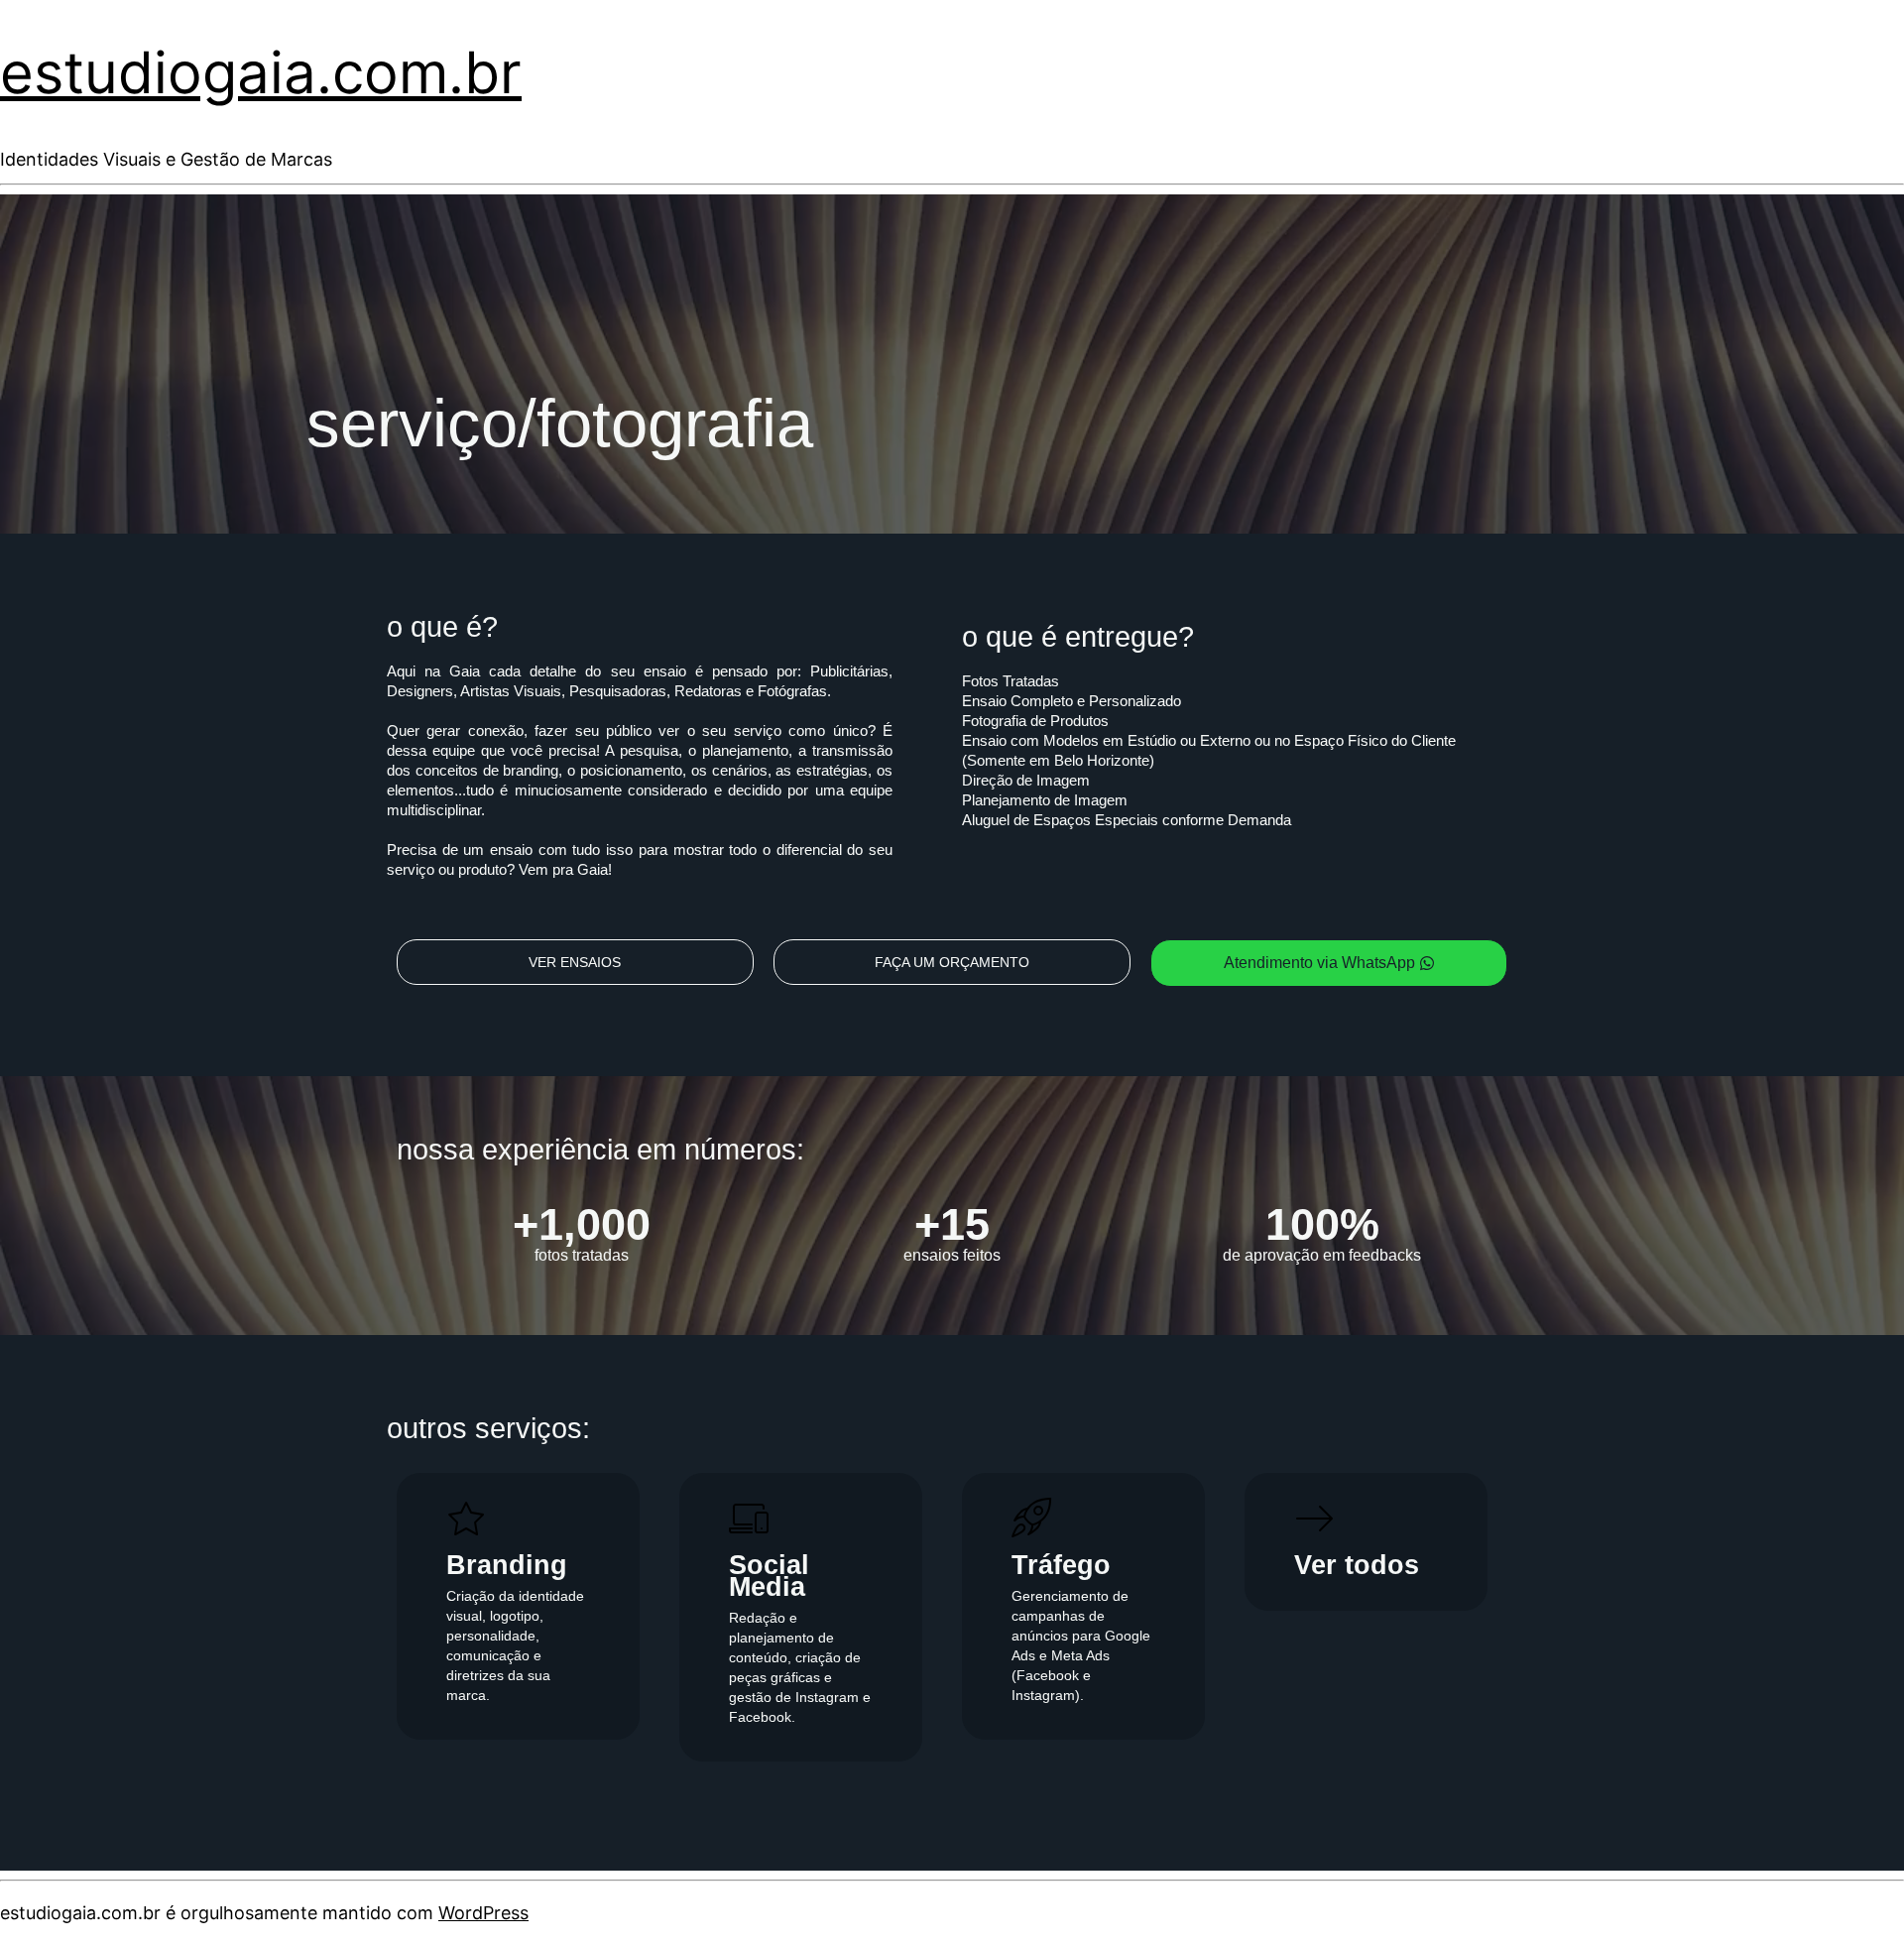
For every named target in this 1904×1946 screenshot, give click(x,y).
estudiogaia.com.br (261, 72)
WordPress (483, 1913)
